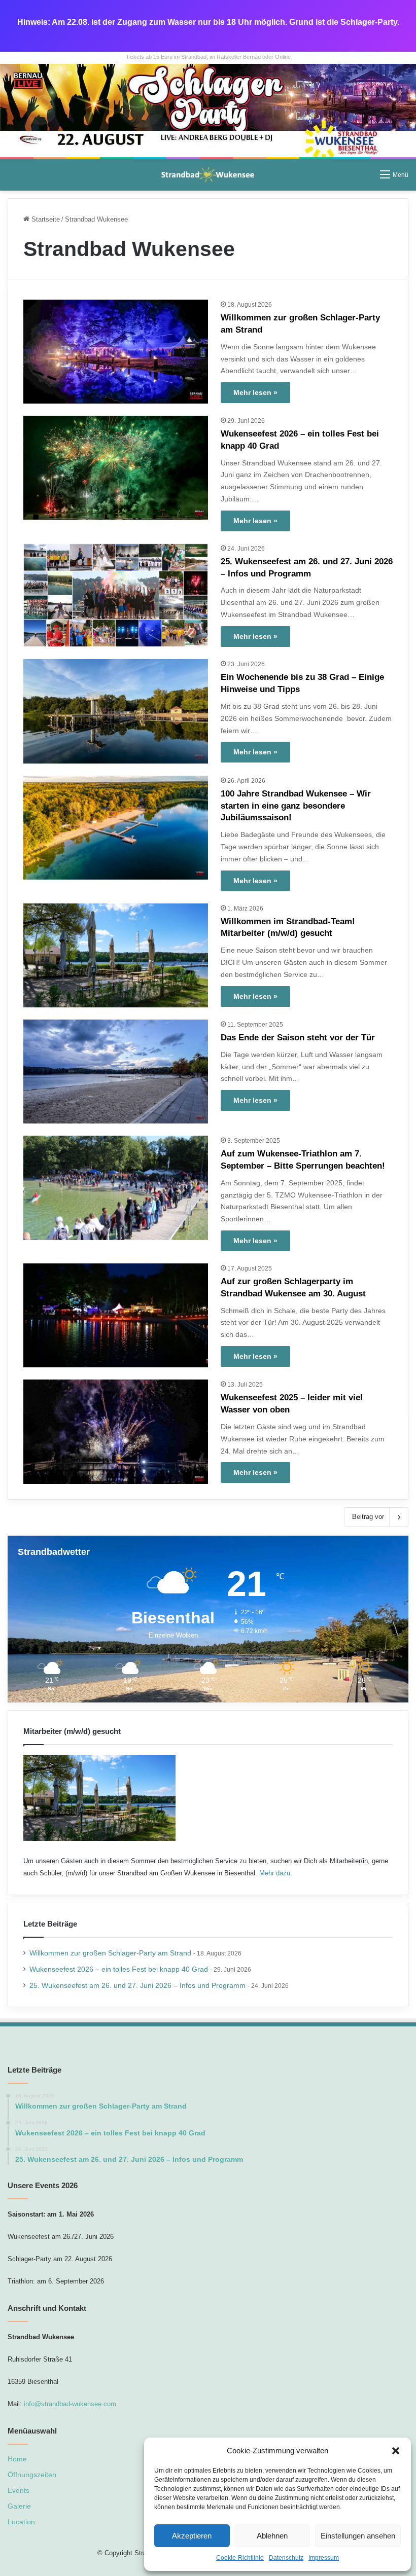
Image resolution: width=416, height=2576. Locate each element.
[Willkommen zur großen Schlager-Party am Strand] (116, 352)
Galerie (19, 2506)
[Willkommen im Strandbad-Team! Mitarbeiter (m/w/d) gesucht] (116, 955)
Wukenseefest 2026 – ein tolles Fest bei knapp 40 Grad (119, 1969)
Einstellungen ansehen (358, 2536)
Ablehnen (272, 2536)
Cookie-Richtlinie (240, 2558)
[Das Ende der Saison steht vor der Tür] (116, 1072)
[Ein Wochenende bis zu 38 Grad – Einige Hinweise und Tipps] (116, 711)
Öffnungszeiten (32, 2475)
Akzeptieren (192, 2536)
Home (17, 2459)
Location (21, 2522)
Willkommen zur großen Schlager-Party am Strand (110, 1953)
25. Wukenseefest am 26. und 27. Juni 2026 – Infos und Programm (137, 1986)
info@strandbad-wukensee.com (70, 2404)
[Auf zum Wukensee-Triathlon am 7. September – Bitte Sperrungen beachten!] (116, 1188)
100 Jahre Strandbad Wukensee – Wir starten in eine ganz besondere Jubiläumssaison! (296, 806)
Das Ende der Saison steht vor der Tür (298, 1038)
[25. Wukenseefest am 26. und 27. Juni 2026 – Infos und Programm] (116, 595)
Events (19, 2491)
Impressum (324, 2558)
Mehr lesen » (255, 392)
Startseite (45, 219)
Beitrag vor (368, 1517)
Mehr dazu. (276, 1873)
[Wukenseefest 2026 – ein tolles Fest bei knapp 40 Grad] (116, 468)
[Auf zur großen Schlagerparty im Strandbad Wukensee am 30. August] (116, 1315)
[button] (396, 2451)
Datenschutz (286, 2558)
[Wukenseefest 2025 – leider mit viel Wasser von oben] (116, 1431)
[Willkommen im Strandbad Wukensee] (208, 110)
